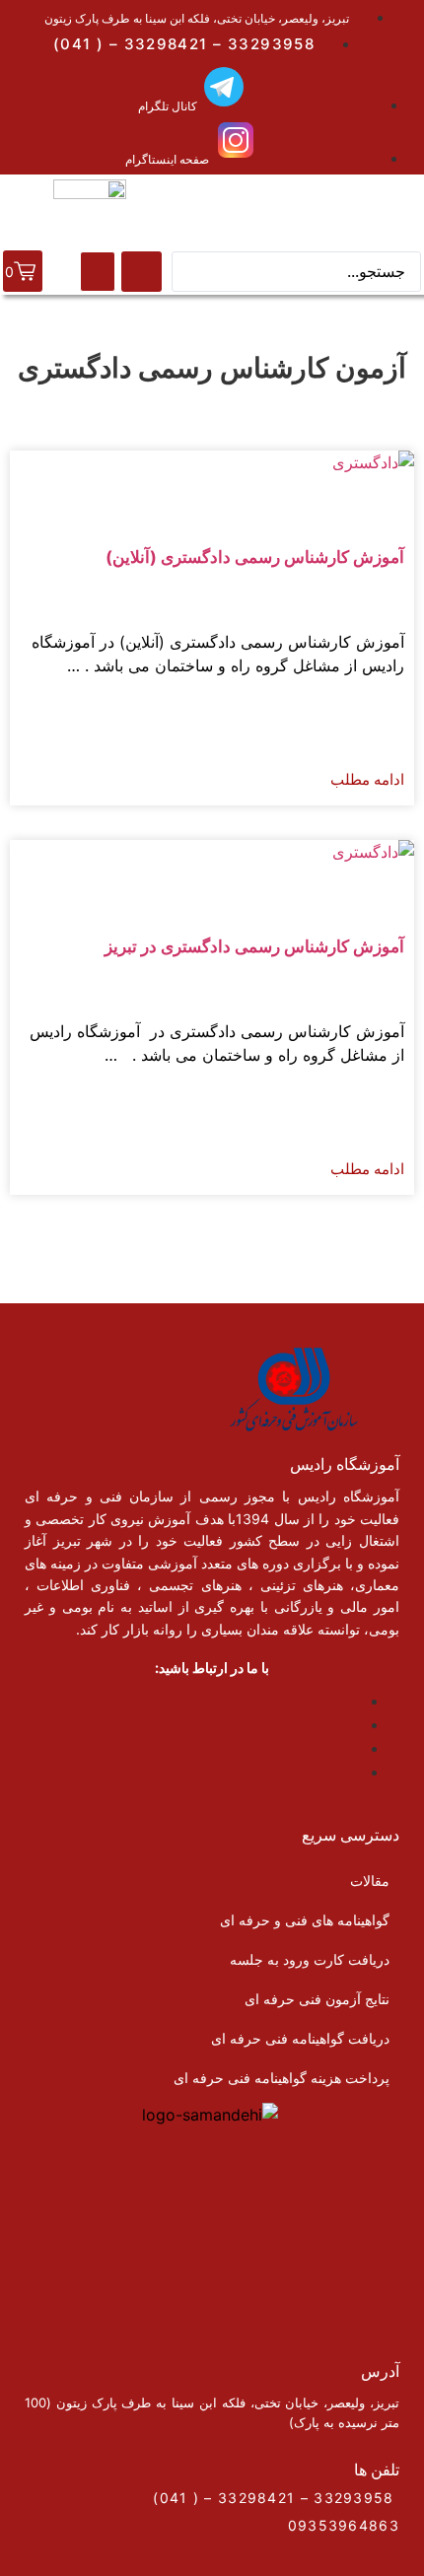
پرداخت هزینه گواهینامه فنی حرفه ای (282, 2078)
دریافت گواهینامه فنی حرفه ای (300, 2038)
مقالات (370, 1880)
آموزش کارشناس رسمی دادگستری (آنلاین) (255, 557)
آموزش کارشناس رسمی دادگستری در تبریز (254, 946)
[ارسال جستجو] (141, 272)
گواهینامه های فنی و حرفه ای (305, 1920)
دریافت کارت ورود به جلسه (310, 1959)
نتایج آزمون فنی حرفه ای (317, 1999)
